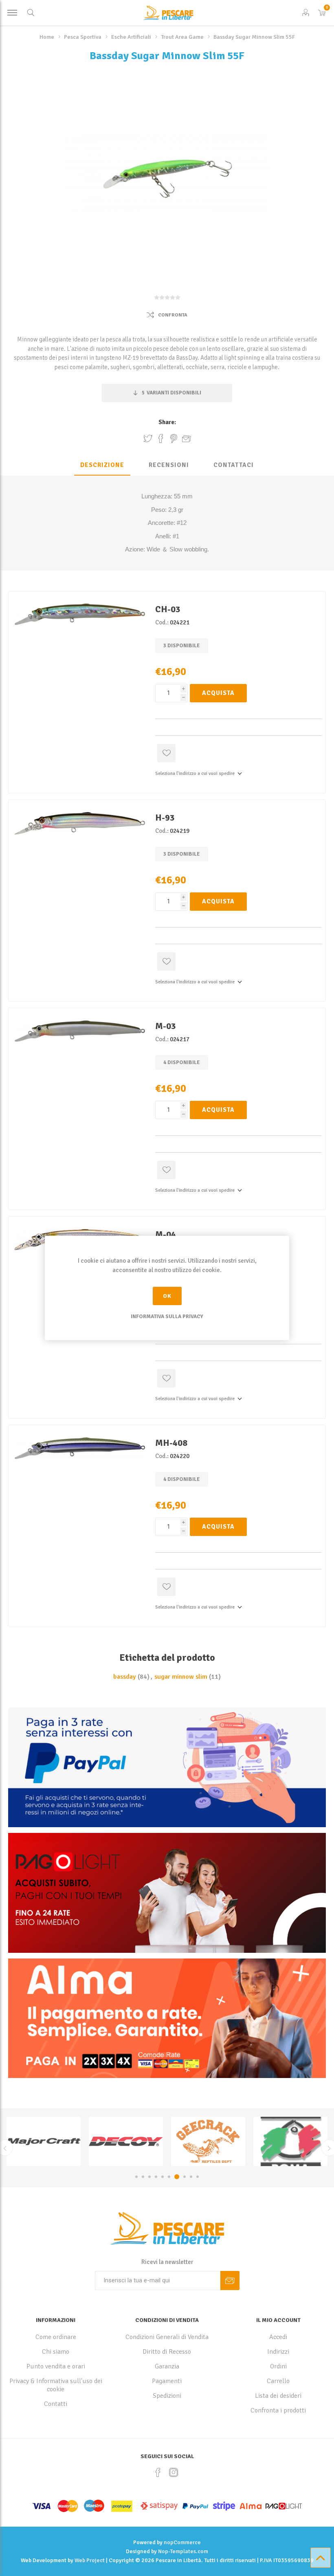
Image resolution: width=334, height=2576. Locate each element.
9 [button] (190, 2177)
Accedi (278, 2337)
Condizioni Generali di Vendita (167, 2337)
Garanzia (167, 2366)
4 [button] (156, 2177)
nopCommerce (182, 2542)
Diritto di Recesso (167, 2352)
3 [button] (149, 2177)
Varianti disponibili (171, 393)
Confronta (173, 315)
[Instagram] (174, 2472)
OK (167, 1296)
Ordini (278, 2366)
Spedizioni (167, 2396)
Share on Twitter (148, 438)
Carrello (278, 2381)
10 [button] (198, 2177)
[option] (71, 2141)
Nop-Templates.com (183, 2551)
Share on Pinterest (174, 438)
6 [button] (169, 2177)
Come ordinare (56, 2337)
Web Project (90, 2560)
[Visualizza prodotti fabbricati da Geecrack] (71, 2141)
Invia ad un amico (187, 438)
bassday (125, 1677)
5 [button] (163, 2177)
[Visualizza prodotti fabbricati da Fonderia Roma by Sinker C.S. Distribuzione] (153, 2141)
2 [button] (143, 2177)
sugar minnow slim (181, 1677)
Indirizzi (278, 2352)
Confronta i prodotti (278, 2410)
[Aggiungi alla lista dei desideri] (166, 753)
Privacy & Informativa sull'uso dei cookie (56, 2385)
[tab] (102, 465)
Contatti (56, 2404)
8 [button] (182, 2177)
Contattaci (234, 465)
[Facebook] (158, 2472)
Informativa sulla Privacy (167, 1317)
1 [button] (136, 2177)
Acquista (218, 693)
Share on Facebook (161, 438)
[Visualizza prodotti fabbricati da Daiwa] (235, 2141)
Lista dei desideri (278, 2396)
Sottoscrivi (230, 2281)
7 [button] (176, 2177)
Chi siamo (56, 2352)
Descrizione (102, 465)
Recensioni (169, 465)
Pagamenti (167, 2381)
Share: (167, 422)
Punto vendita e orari (56, 2366)
